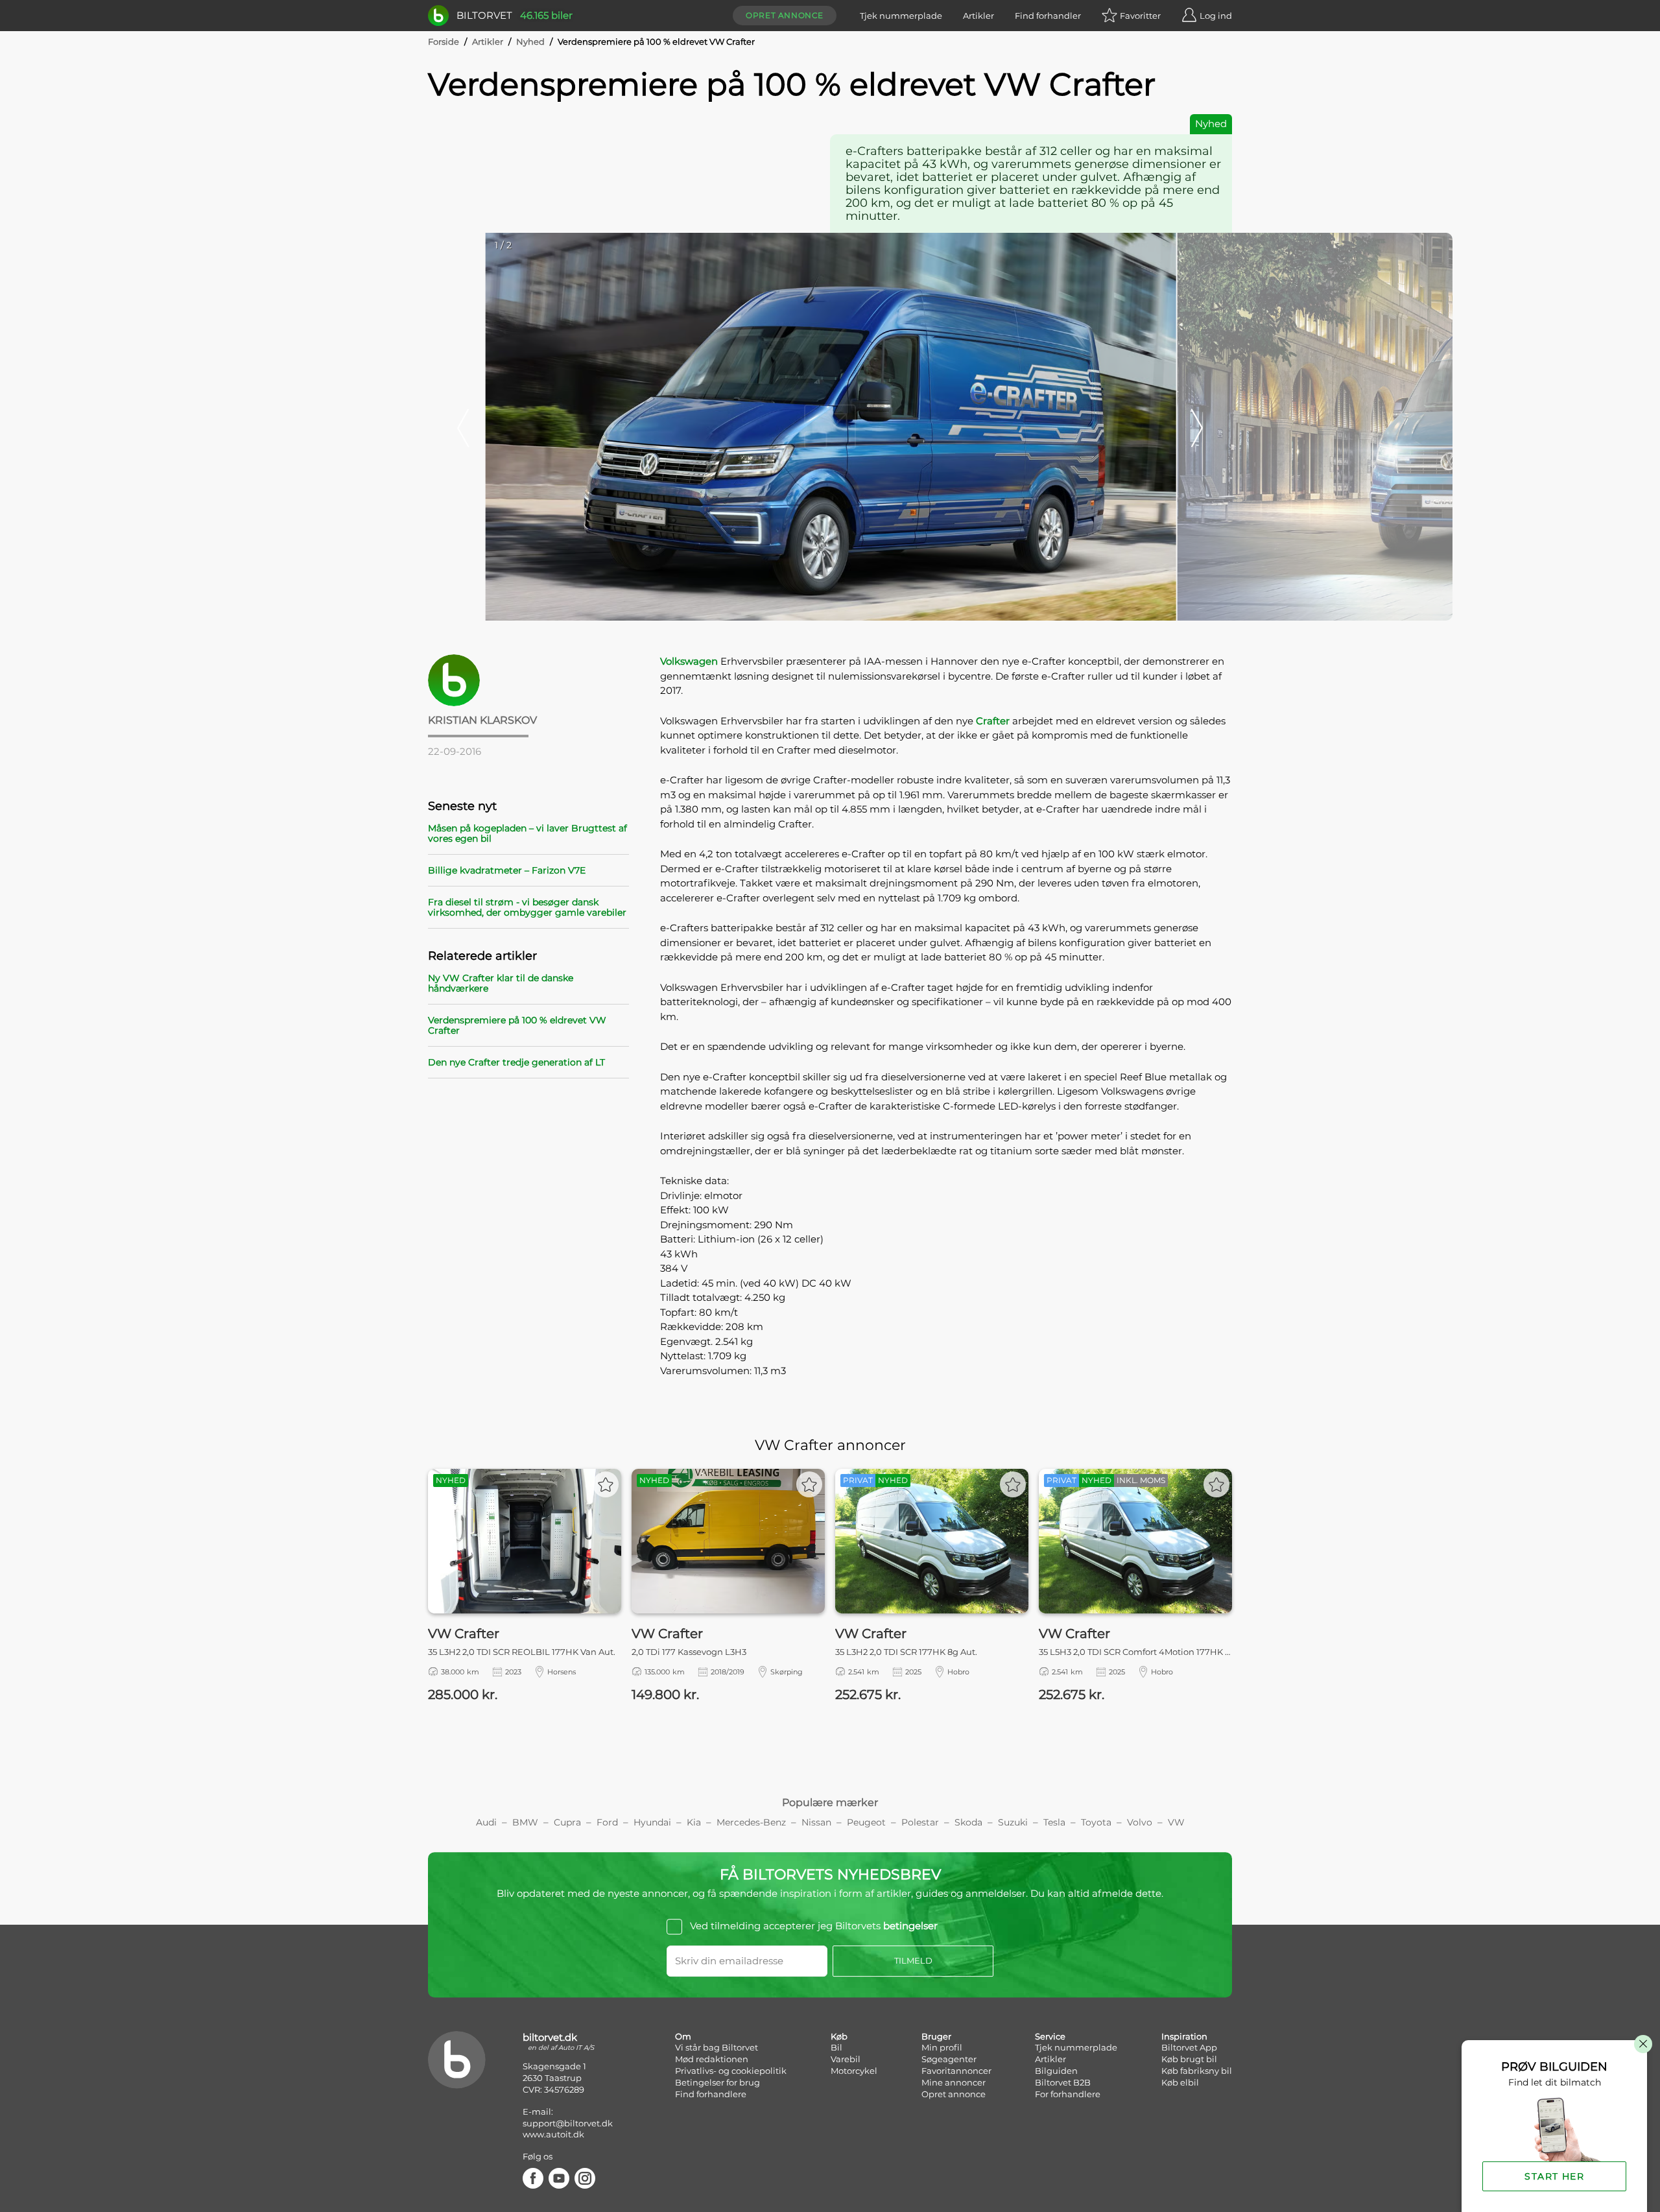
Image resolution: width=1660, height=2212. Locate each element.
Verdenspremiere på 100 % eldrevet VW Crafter (517, 1025)
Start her (1554, 2176)
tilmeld (913, 1960)
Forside (444, 42)
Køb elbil (1180, 2082)
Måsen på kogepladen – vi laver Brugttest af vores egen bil (528, 833)
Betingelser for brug (717, 2082)
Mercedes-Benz (751, 1822)
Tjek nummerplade (901, 16)
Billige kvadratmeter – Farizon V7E (507, 870)
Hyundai (652, 1822)
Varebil (846, 2059)
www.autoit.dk (553, 2134)
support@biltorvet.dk (568, 2123)
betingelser (910, 1926)
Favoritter (1140, 16)
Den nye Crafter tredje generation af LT (516, 1062)
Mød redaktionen (712, 2059)
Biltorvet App (1189, 2047)
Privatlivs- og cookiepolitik (731, 2071)
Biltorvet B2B (1063, 2082)
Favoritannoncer (956, 2071)
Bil (836, 2047)
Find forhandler (1048, 16)
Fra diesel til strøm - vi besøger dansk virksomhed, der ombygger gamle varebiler (527, 907)
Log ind (1216, 16)
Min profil (942, 2047)
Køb (839, 2036)
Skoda (968, 1822)
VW (1176, 1822)
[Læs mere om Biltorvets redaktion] (528, 680)
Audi (486, 1822)
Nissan (816, 1822)
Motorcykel (854, 2071)
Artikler (978, 16)
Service (1050, 2036)
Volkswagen (689, 661)
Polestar (920, 1822)
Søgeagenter (949, 2059)
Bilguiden (1056, 2071)
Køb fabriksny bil (1197, 2071)
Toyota (1096, 1822)
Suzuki (1013, 1822)
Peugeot (866, 1822)
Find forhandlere (711, 2094)
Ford (607, 1822)
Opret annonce (785, 15)
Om (683, 2036)
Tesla (1054, 1822)
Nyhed (530, 42)
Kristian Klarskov (482, 720)
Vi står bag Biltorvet (717, 2047)
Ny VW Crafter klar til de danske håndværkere (501, 983)
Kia (694, 1822)
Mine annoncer (954, 2082)
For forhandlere (1068, 2094)
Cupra (567, 1822)
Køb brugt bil (1189, 2059)
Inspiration (1184, 2036)
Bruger (936, 2036)
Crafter (993, 721)
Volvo (1140, 1822)
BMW (525, 1822)
